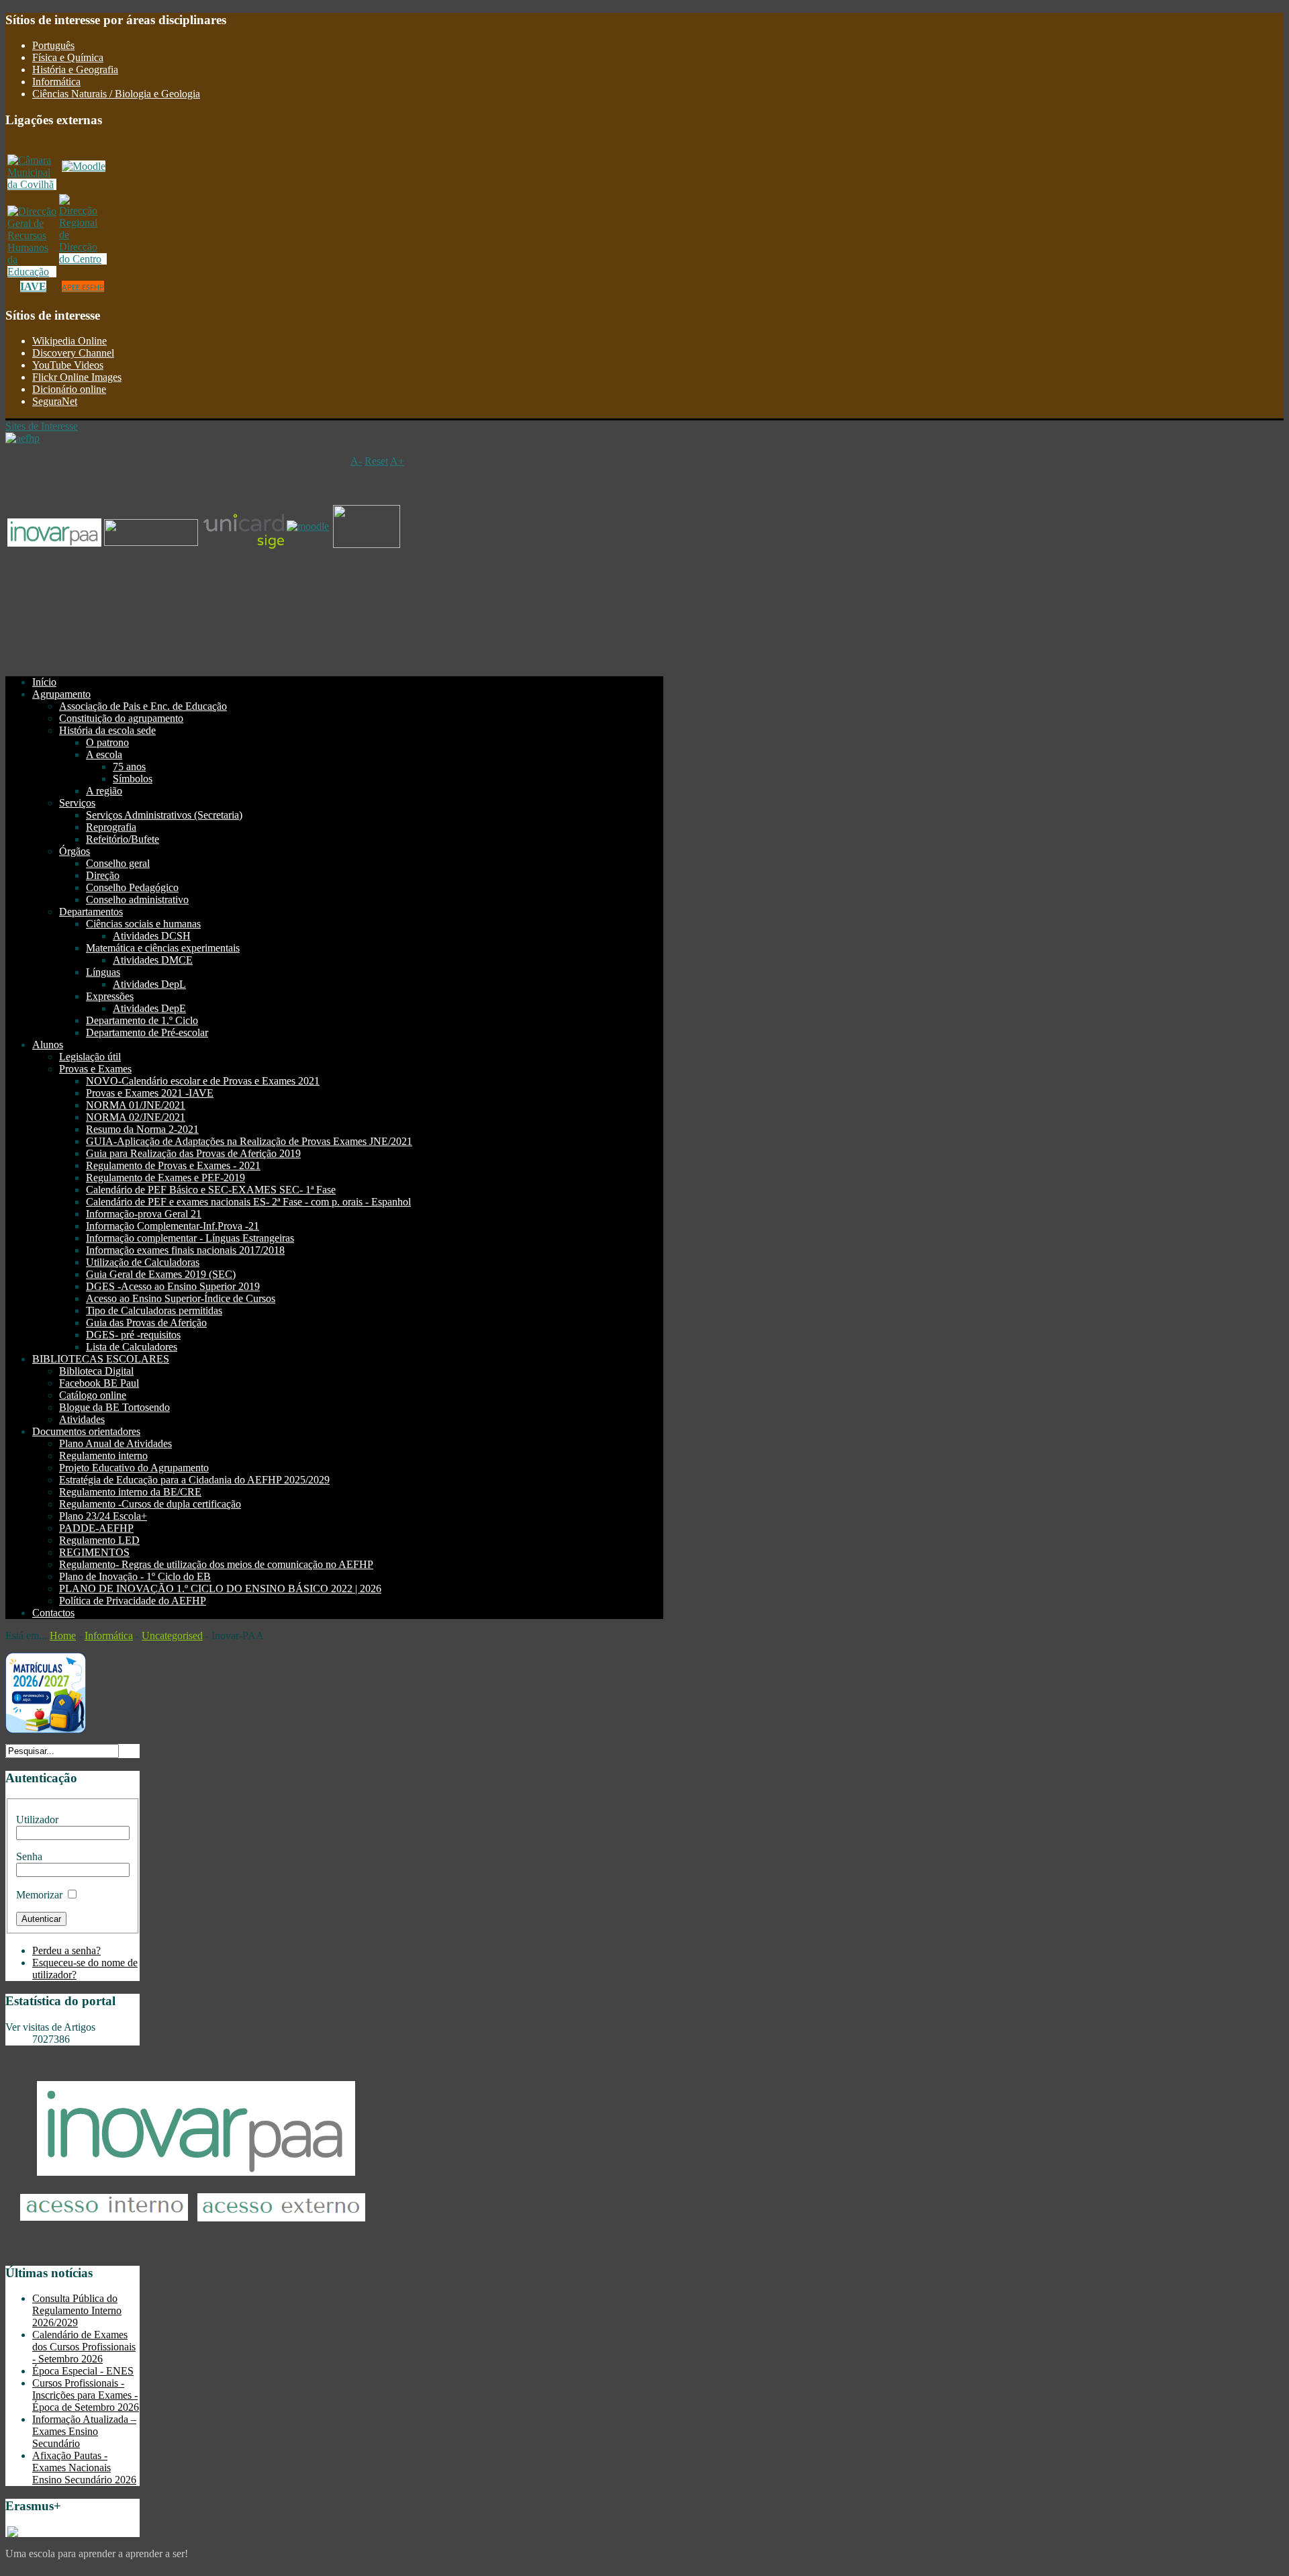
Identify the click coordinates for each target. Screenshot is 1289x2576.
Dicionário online (69, 389)
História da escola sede (107, 730)
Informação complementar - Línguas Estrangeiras (190, 1238)
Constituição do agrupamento (121, 718)
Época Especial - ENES (83, 2371)
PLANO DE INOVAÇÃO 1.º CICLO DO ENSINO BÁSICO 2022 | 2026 (220, 1589)
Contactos (53, 1613)
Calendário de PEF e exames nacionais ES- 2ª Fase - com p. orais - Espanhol (248, 1202)
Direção (103, 875)
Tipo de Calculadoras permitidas (154, 1310)
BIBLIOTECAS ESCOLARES (101, 1359)
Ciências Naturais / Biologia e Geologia (116, 94)
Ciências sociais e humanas (143, 924)
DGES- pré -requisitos (133, 1335)
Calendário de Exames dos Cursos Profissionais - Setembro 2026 (84, 2347)
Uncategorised (172, 1636)
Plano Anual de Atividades (115, 1443)
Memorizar (39, 1895)
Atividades (82, 1419)
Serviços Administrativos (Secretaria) (164, 815)
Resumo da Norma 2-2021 (142, 1129)
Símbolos (133, 779)
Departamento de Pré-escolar (147, 1032)
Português (53, 45)
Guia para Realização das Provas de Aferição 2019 (193, 1153)
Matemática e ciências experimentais (163, 948)
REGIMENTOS (94, 1552)
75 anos (129, 767)
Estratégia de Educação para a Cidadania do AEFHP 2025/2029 (194, 1480)
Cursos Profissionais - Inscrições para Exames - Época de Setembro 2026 (86, 2395)
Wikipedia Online (69, 341)
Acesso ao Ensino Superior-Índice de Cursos (181, 1298)
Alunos (48, 1045)
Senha (29, 1856)
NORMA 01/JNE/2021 (136, 1105)
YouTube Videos (68, 365)
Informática (56, 82)
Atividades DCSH (152, 936)
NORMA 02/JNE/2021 (136, 1117)
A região (104, 791)
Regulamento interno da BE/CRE (130, 1492)
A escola (104, 754)
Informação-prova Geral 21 (144, 1214)
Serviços (77, 803)
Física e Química (68, 57)
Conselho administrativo (137, 900)
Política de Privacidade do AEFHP (133, 1601)
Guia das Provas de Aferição (146, 1323)
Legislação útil (90, 1057)
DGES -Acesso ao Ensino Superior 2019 (173, 1286)
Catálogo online (93, 1395)
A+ (397, 461)
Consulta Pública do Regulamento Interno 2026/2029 (77, 2310)
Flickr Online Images (77, 377)
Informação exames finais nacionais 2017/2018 (185, 1250)
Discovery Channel (73, 353)
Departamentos (91, 912)
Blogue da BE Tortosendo (114, 1407)
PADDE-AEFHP (96, 1528)
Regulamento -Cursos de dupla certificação (150, 1504)
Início (44, 682)
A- (356, 461)
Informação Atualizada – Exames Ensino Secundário (84, 2431)
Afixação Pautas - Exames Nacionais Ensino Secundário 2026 (84, 2468)
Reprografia (111, 827)
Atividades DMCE (153, 960)
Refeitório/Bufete (123, 839)
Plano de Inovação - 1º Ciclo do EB (135, 1576)
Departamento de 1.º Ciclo (142, 1020)
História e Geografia (75, 70)
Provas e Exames (95, 1069)
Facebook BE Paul (99, 1383)
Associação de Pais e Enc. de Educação (143, 706)
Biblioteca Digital (96, 1371)
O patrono (107, 742)
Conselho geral (118, 863)
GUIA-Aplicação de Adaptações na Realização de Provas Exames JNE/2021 (249, 1141)
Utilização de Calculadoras (143, 1262)
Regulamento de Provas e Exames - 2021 (173, 1165)
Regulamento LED (99, 1540)
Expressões (110, 996)
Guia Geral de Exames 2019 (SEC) (161, 1274)
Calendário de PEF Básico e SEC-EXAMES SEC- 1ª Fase (211, 1190)
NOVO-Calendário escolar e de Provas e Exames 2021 (203, 1081)
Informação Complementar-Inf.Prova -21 (173, 1226)
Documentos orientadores (86, 1431)
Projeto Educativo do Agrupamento (134, 1468)
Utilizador (37, 1820)
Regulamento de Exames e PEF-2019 (165, 1178)
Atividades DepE (149, 1008)
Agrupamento (61, 694)
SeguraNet (55, 401)
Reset (376, 461)
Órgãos (75, 851)
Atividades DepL (149, 984)
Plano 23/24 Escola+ (103, 1516)
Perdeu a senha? (66, 1950)
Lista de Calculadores (132, 1347)
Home (63, 1636)
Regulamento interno (103, 1456)
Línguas (103, 972)
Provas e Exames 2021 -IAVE (150, 1093)
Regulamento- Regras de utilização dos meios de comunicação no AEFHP (216, 1564)
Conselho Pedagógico (132, 887)
